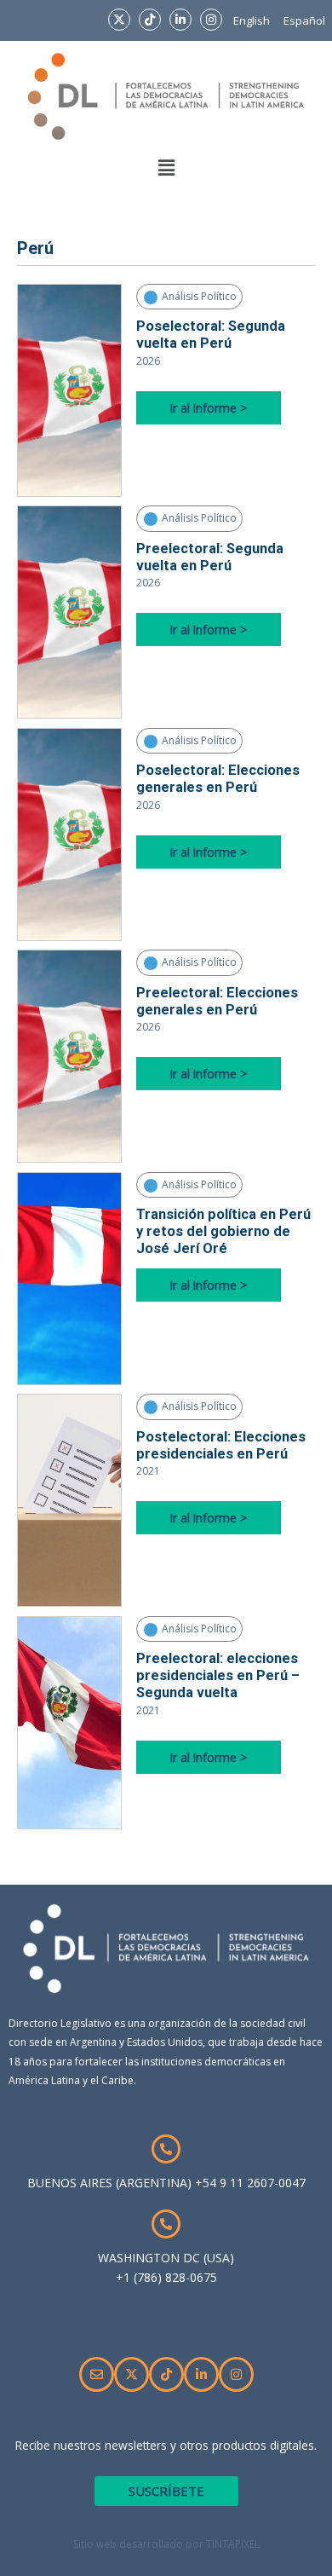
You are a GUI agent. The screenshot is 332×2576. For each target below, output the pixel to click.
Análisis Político (198, 296)
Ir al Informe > (209, 408)
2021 (148, 1471)
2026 (148, 361)
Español (304, 20)
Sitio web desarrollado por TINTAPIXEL (166, 2544)
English (252, 20)
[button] (166, 168)
